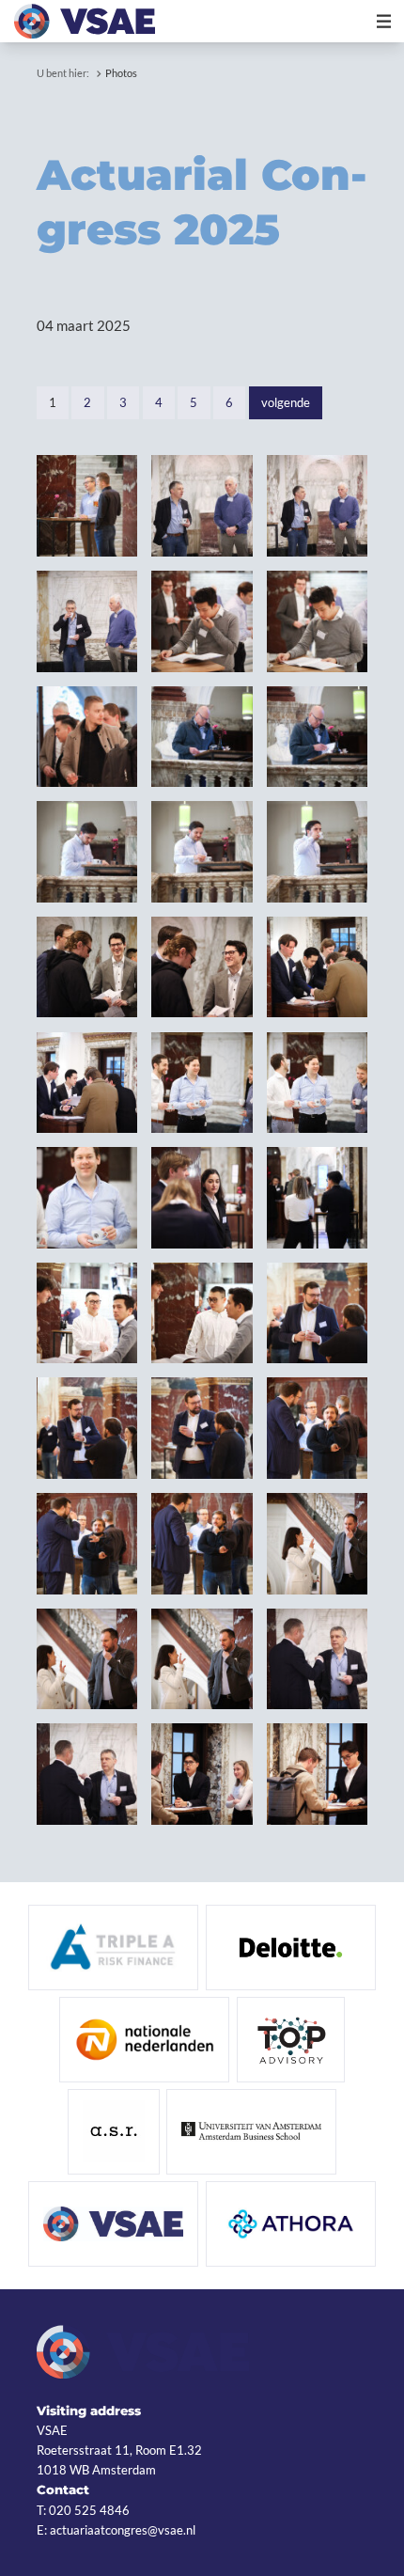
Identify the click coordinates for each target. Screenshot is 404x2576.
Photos (121, 73)
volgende (286, 402)
